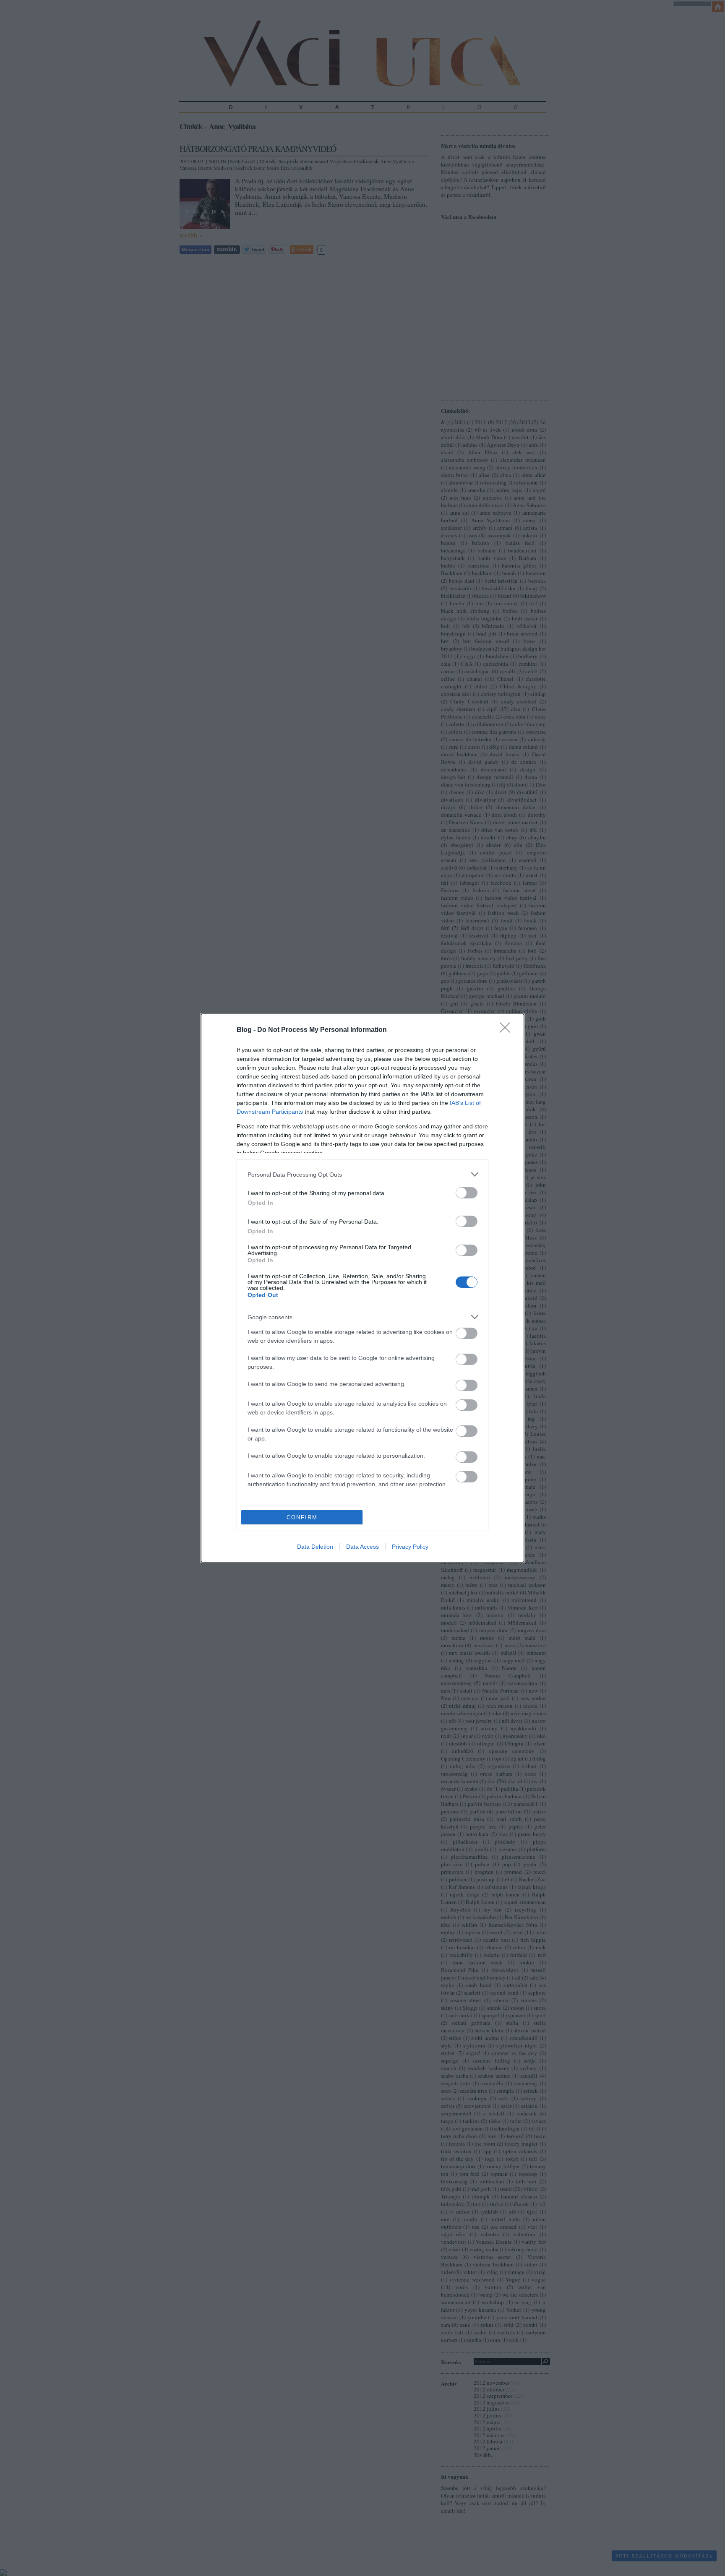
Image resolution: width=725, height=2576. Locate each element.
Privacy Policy (410, 1547)
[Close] (508, 1030)
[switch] (467, 1193)
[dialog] (362, 1288)
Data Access (362, 1547)
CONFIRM (302, 1517)
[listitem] (362, 1174)
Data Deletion (315, 1547)
